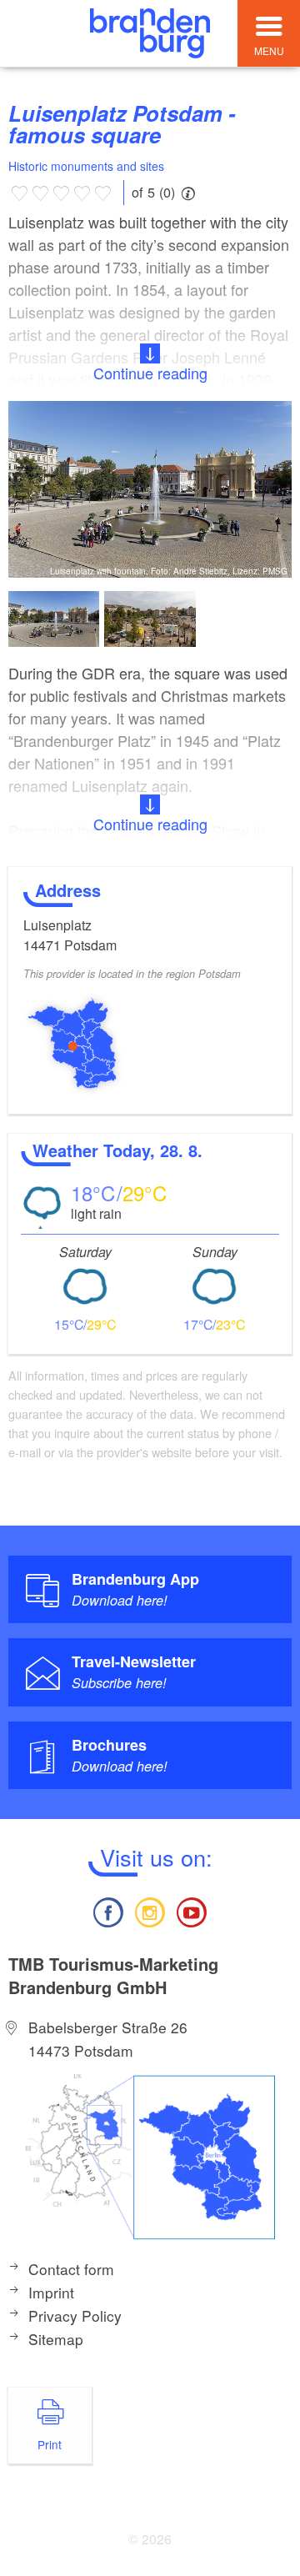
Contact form (71, 2269)
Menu (269, 50)
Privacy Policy (75, 2315)
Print (50, 2444)
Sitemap (56, 2339)
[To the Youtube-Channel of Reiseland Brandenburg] (192, 1910)
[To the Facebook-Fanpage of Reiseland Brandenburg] (107, 1910)
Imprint (51, 2292)
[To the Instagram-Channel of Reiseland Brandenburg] (150, 1910)
